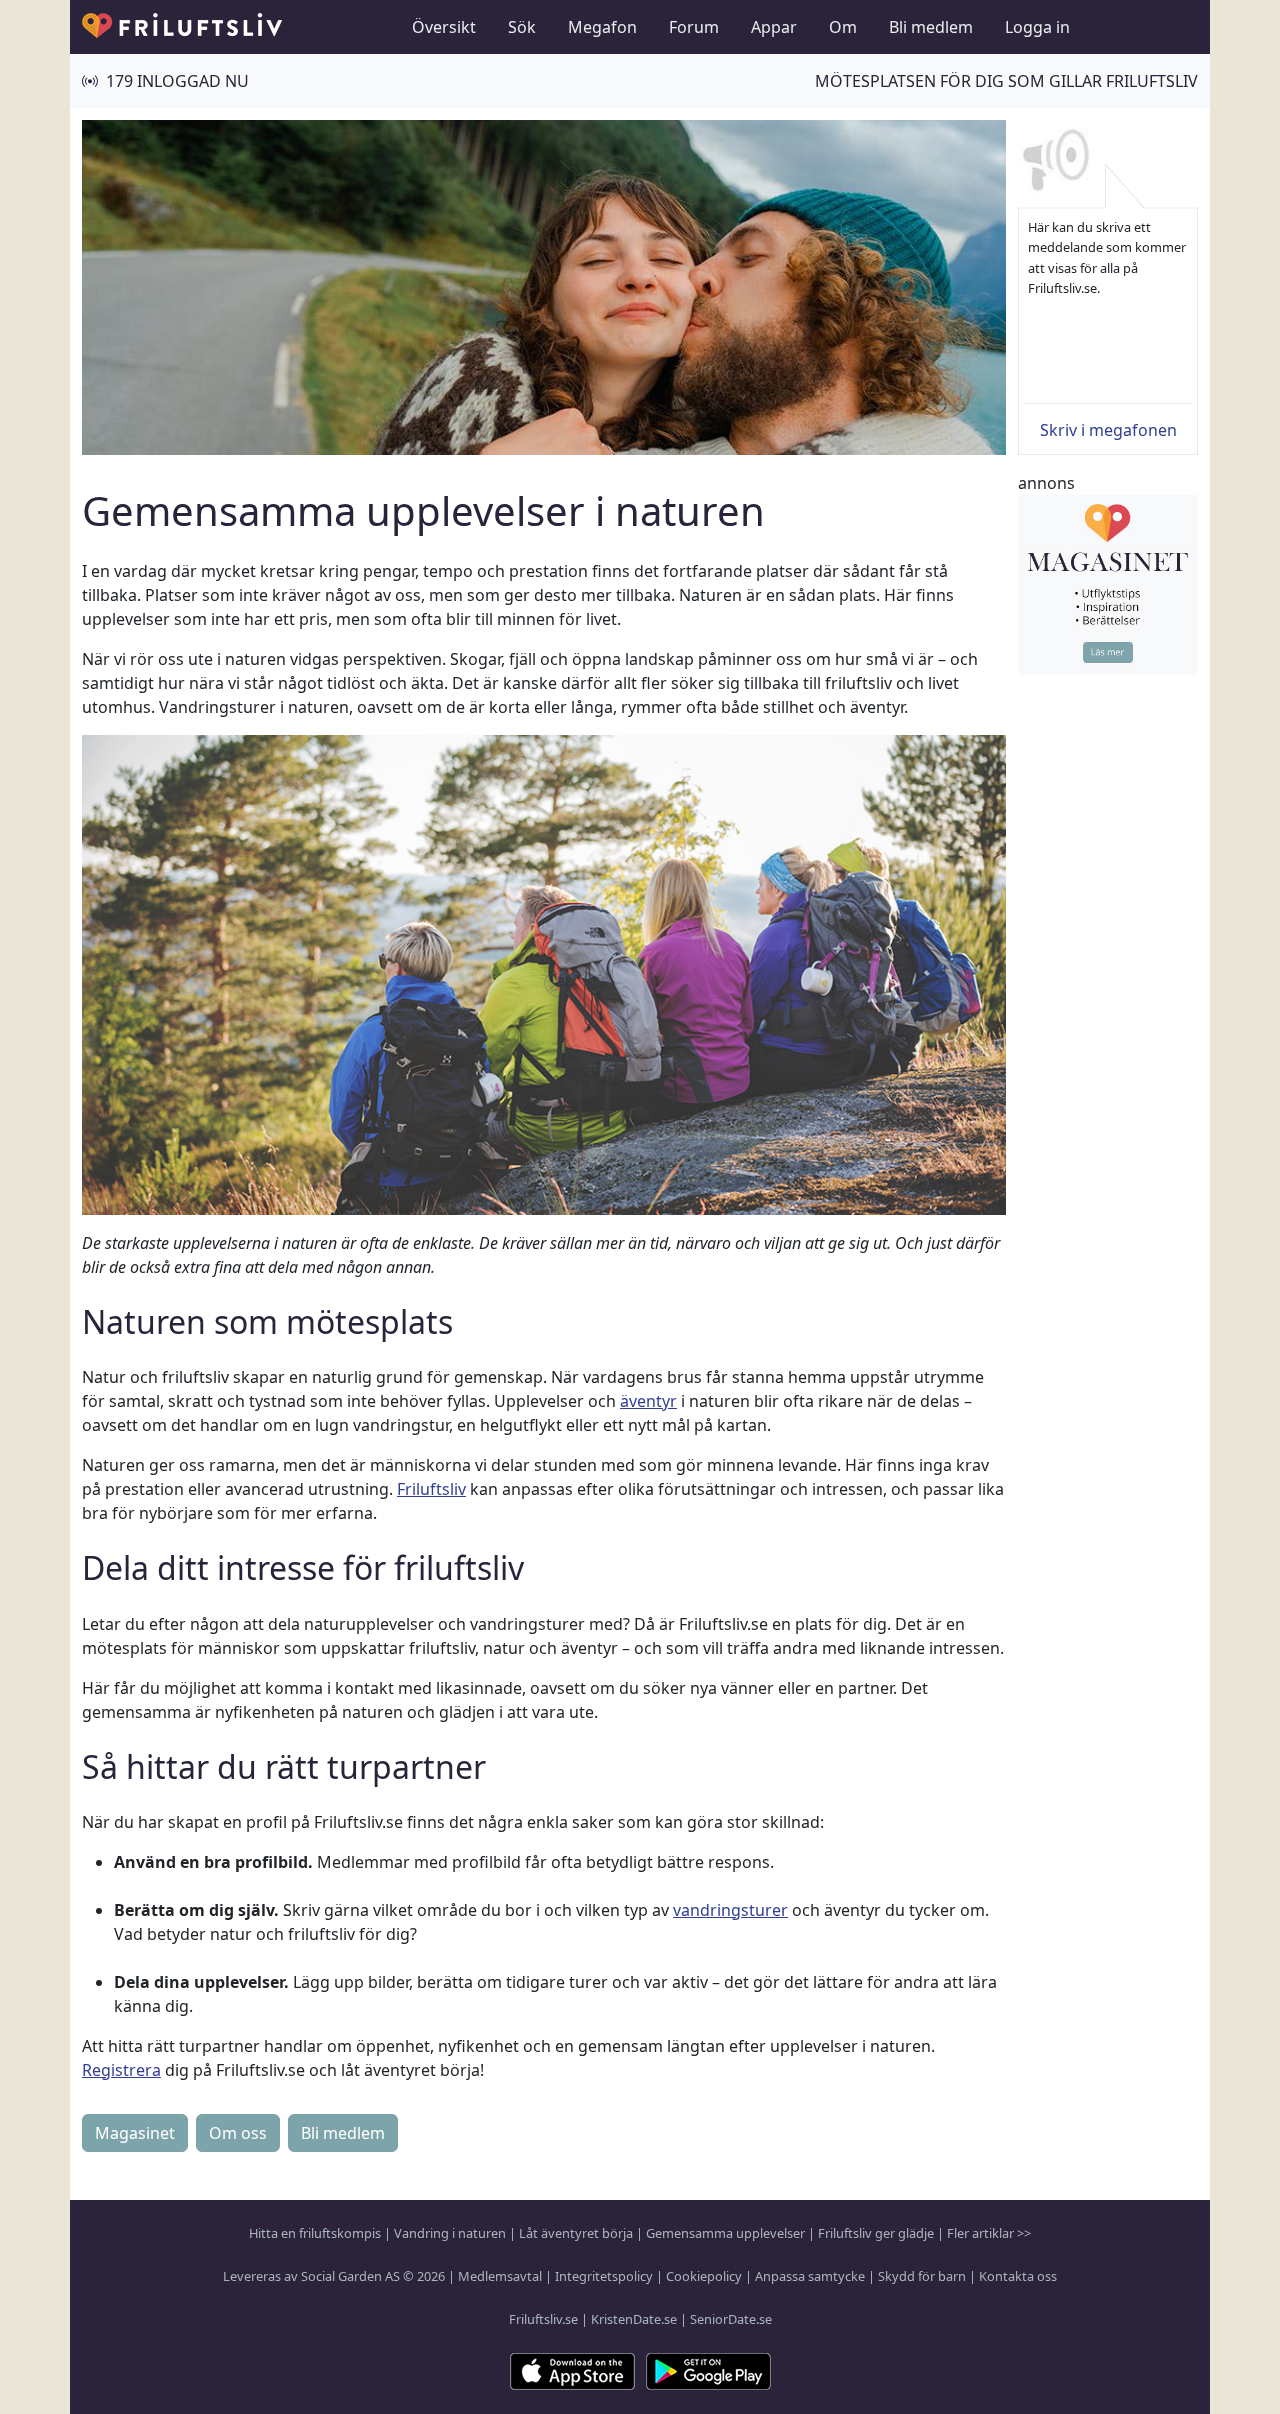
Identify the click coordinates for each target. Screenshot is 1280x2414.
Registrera (121, 2070)
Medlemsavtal (500, 2276)
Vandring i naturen (450, 2233)
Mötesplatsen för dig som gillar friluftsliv (1006, 81)
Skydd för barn (922, 2276)
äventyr (648, 1401)
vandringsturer (730, 1910)
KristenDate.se (634, 2319)
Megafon (602, 27)
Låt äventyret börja (576, 2233)
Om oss (238, 2133)
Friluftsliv (431, 1489)
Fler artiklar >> (989, 2233)
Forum (694, 27)
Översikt (444, 27)
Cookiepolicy (704, 2276)
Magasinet (135, 2133)
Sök (522, 27)
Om (843, 27)
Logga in (1037, 27)
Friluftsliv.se (543, 2319)
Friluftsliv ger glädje (876, 2233)
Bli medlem (931, 27)
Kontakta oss (1018, 2276)
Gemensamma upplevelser (725, 2233)
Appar (774, 27)
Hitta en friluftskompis (315, 2233)
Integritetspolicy (604, 2276)
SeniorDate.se (731, 2319)
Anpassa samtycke (810, 2276)
